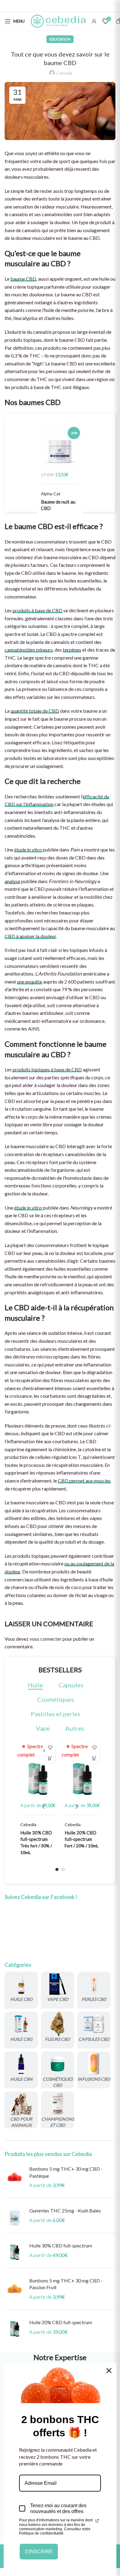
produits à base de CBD (38, 610)
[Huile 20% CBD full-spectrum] (15, 2329)
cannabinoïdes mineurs (29, 650)
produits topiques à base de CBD (47, 1069)
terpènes (72, 650)
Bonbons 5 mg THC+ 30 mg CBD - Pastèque (66, 2172)
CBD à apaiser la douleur (30, 936)
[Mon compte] (94, 21)
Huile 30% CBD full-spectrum (61, 2245)
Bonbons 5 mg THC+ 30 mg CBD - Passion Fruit (66, 2284)
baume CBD (23, 279)
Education (60, 39)
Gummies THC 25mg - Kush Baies (65, 2210)
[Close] (109, 2371)
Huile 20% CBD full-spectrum (61, 2322)
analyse (12, 881)
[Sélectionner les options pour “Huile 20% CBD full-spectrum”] (94, 1758)
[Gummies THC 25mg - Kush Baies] (15, 2218)
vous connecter (46, 1639)
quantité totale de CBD (35, 711)
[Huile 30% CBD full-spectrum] (15, 2253)
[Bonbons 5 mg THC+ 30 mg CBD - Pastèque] (15, 2179)
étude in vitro (28, 850)
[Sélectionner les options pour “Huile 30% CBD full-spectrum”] (50, 1758)
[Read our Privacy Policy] (97, 2521)
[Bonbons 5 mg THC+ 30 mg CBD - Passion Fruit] (15, 2291)
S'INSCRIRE (39, 2552)
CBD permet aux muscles (84, 1481)
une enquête (30, 982)
